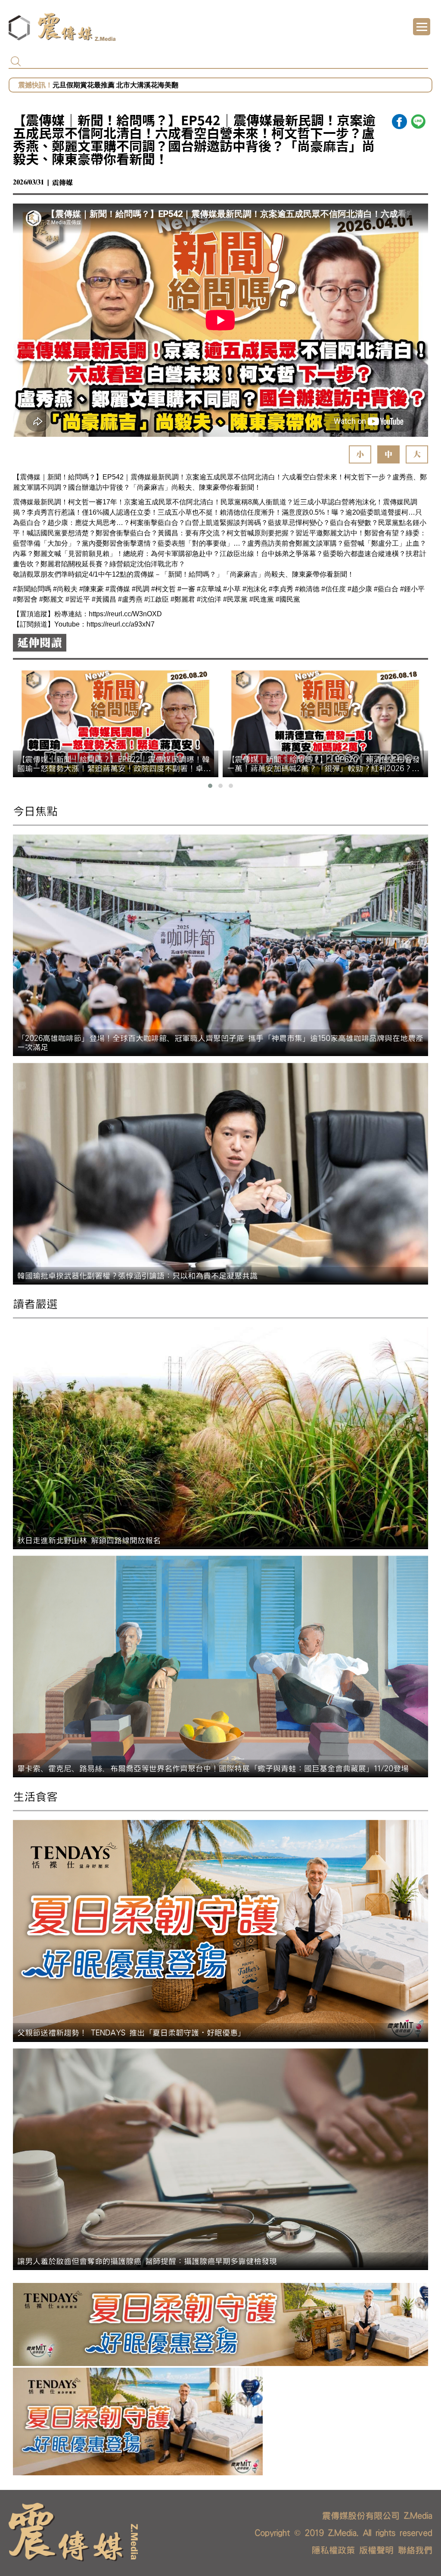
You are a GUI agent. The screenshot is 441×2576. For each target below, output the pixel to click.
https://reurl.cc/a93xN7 (121, 624)
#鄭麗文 (51, 599)
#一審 (186, 589)
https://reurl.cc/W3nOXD (125, 614)
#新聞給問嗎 (32, 589)
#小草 (232, 589)
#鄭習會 (25, 599)
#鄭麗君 (183, 599)
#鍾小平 (412, 589)
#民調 (141, 589)
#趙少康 (360, 589)
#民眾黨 (235, 599)
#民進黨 (262, 599)
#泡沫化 (255, 589)
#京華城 (209, 589)
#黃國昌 (104, 599)
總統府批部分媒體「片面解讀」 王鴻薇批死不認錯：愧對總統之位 (153, 85)
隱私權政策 (333, 2550)
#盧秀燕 (130, 599)
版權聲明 (376, 2550)
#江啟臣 (157, 599)
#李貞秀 (281, 589)
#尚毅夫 (65, 589)
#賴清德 (307, 589)
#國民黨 (288, 599)
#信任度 (334, 589)
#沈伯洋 (209, 599)
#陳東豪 (92, 589)
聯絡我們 (415, 2550)
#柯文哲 (163, 589)
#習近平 (78, 599)
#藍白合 (386, 589)
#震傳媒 (118, 589)
